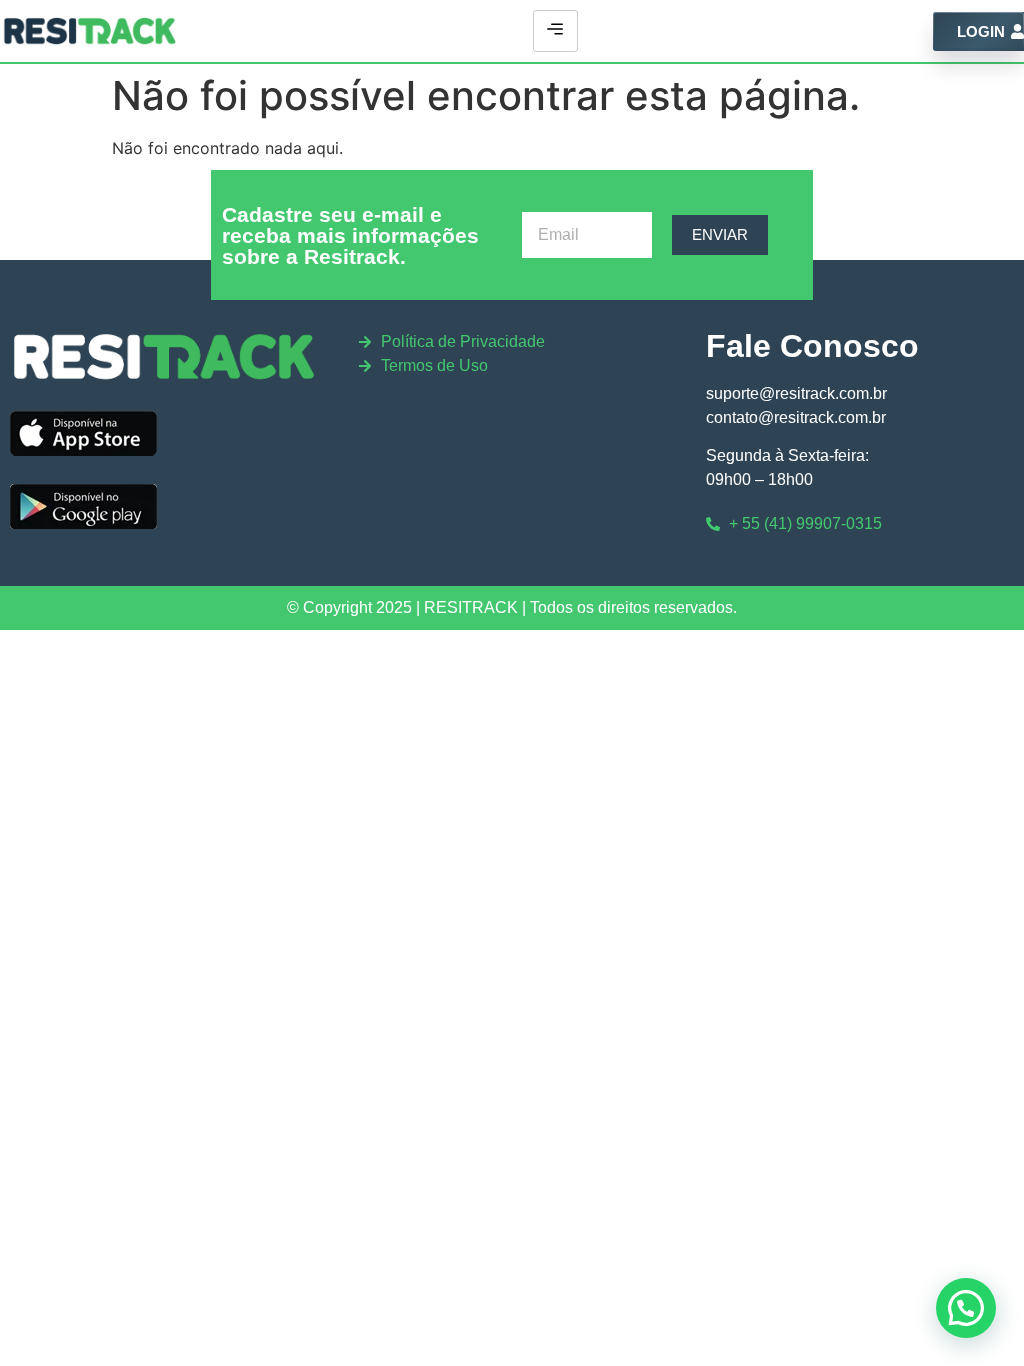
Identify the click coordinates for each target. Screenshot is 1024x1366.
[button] (966, 1308)
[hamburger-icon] (555, 31)
